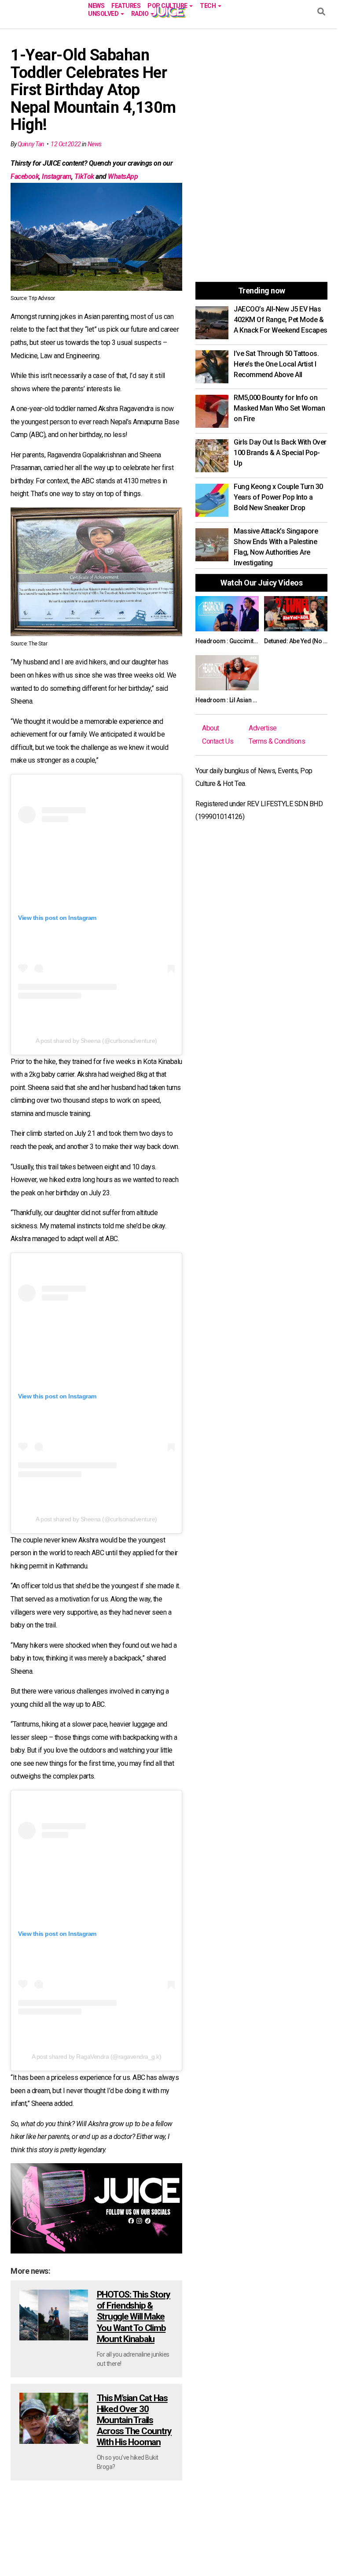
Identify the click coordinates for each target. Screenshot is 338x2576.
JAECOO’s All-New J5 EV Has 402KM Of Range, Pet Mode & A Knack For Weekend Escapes (281, 320)
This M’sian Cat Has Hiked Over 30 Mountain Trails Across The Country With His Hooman (134, 2420)
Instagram (57, 176)
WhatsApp (123, 176)
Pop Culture (168, 5)
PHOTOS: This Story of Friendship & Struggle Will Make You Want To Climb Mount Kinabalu (134, 2317)
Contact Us (218, 741)
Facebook (25, 176)
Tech (208, 5)
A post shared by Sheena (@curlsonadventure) (96, 1041)
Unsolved (104, 13)
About (211, 728)
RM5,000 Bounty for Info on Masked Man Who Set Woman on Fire (279, 408)
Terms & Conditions (277, 741)
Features (126, 5)
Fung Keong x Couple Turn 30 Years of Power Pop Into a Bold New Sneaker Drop (278, 497)
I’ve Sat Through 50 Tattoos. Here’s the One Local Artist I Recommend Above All (276, 364)
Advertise (263, 728)
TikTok (84, 176)
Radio (140, 13)
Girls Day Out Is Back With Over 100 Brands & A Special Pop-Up (280, 453)
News (96, 5)
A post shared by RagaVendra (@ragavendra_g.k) (97, 2057)
